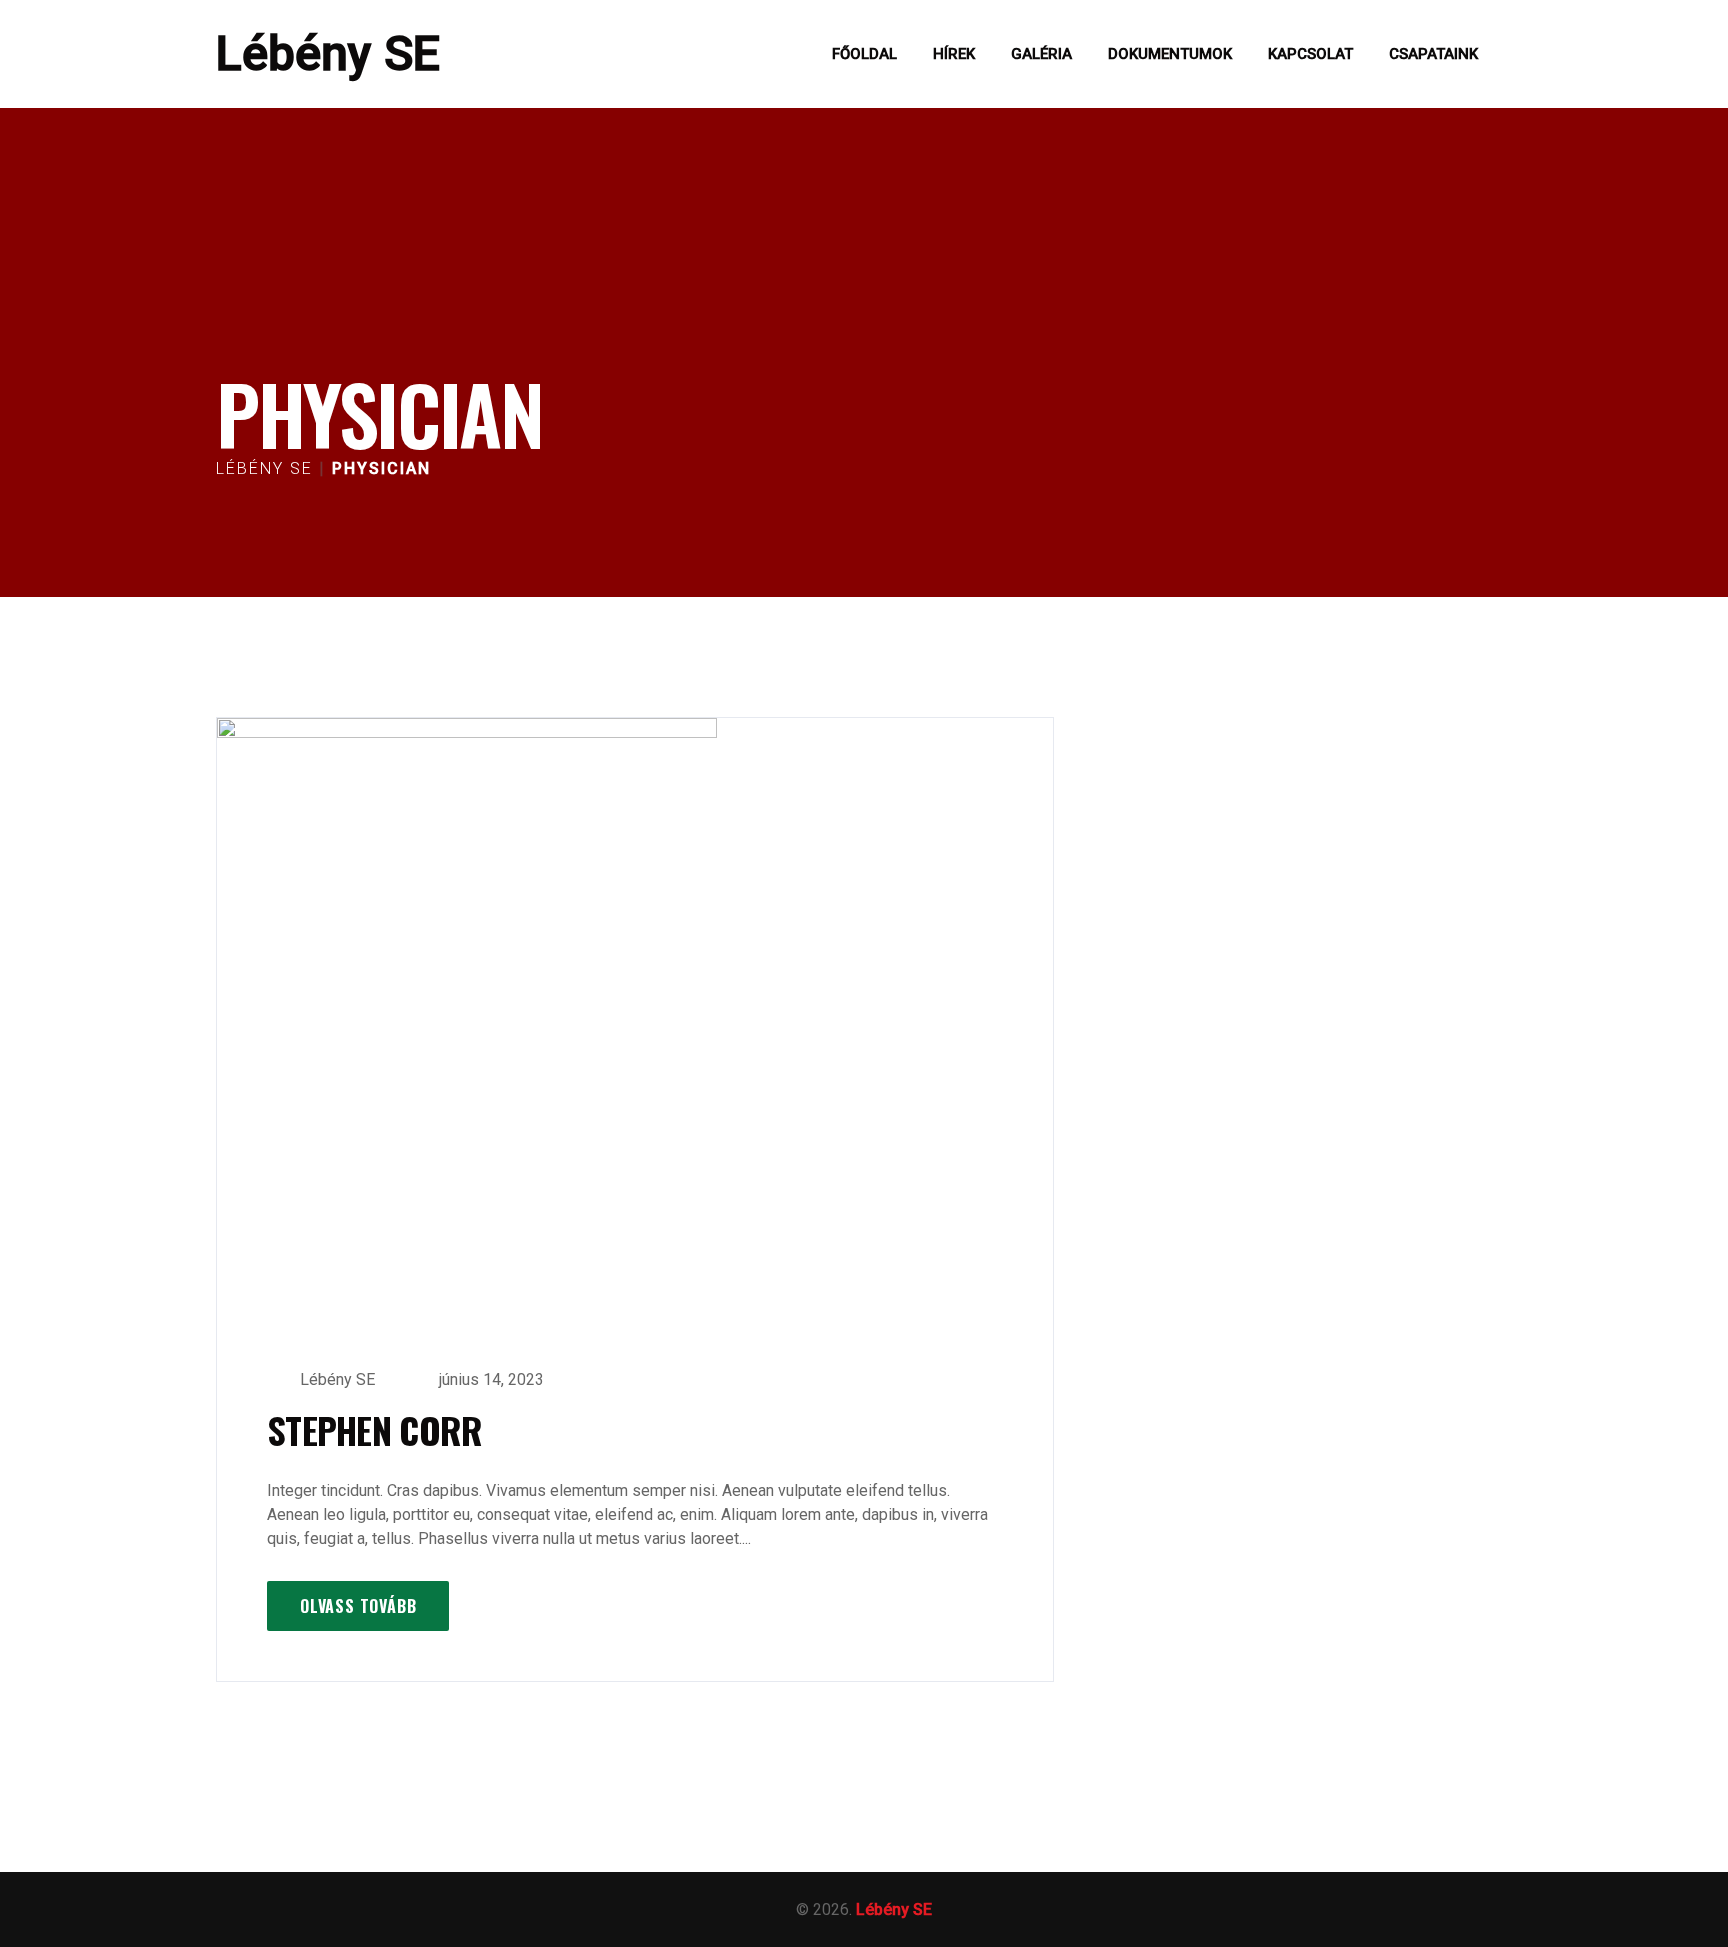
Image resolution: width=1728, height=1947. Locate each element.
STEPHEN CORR (374, 1429)
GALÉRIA (1041, 54)
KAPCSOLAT (1310, 54)
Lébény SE (328, 53)
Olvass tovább (358, 1606)
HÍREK (954, 54)
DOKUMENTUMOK (1170, 54)
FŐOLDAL (864, 54)
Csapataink (1433, 54)
